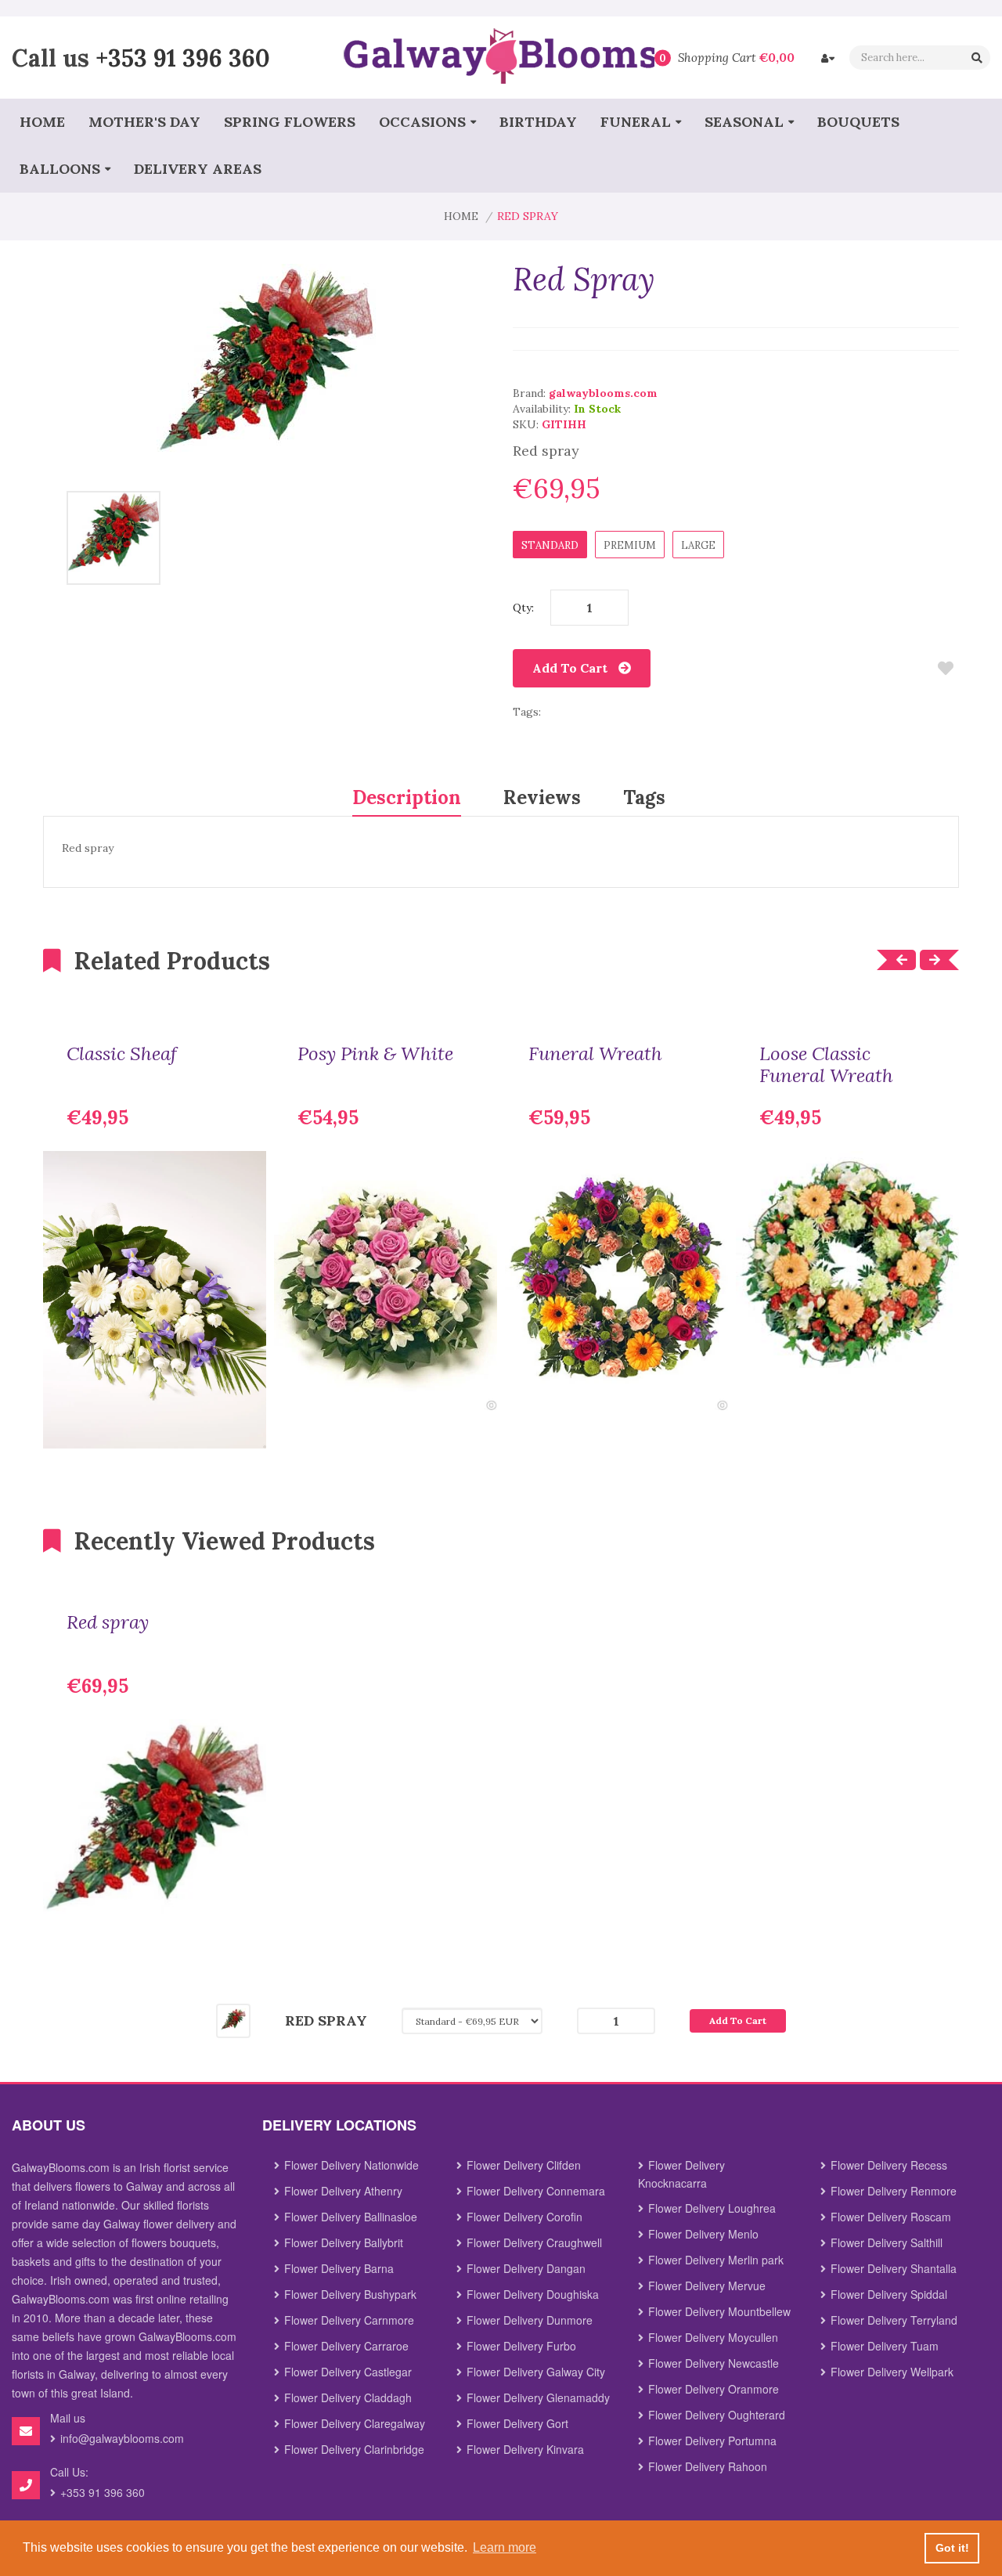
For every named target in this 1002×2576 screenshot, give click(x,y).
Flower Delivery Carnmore (349, 2320)
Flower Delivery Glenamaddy (538, 2397)
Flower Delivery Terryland (894, 2320)
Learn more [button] (505, 2547)
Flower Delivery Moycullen (713, 2337)
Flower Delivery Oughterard (717, 2415)
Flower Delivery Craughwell (534, 2242)
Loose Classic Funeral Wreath (826, 1065)
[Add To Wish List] (945, 668)
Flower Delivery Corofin (524, 2217)
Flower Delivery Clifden (524, 2165)
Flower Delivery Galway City (536, 2372)
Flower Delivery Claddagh (348, 2397)
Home (461, 216)
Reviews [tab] (542, 797)
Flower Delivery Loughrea (712, 2208)
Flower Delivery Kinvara (525, 2449)
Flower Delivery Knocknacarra (681, 2174)
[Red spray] (114, 537)
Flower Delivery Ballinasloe (351, 2217)
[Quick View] (243, 1425)
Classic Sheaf (122, 1054)
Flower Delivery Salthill (887, 2242)
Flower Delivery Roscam (891, 2217)
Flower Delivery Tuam (885, 2346)
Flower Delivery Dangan (526, 2268)
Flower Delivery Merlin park (716, 2260)
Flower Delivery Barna (339, 2268)
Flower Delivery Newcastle (714, 2363)
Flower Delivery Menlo (703, 2234)
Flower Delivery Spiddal (889, 2294)
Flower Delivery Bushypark (350, 2294)
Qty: (523, 608)
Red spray (108, 1622)
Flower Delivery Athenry (343, 2191)
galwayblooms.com (603, 393)
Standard (550, 545)
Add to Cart (570, 668)
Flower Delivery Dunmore (530, 2320)
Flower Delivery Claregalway (355, 2423)
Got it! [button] (952, 2548)
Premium (630, 545)
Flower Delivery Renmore (894, 2191)
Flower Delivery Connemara (536, 2191)
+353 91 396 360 (183, 57)
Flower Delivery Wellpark (892, 2372)
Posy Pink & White (375, 1054)
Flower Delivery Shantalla (894, 2268)
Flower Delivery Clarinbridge (354, 2449)
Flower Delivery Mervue (707, 2286)
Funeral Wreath (595, 1054)
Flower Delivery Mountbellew (719, 2311)
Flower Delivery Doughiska (533, 2294)
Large (698, 545)
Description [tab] (407, 797)
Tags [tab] (644, 797)
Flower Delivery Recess (889, 2165)
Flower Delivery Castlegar (348, 2372)
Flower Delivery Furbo (521, 2346)
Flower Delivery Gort (517, 2423)
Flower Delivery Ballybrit (344, 2242)
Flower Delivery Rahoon (708, 2466)
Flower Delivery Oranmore (714, 2389)
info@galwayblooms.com (122, 2438)
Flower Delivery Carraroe (346, 2346)
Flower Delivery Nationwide (351, 2165)
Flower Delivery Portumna (712, 2441)
